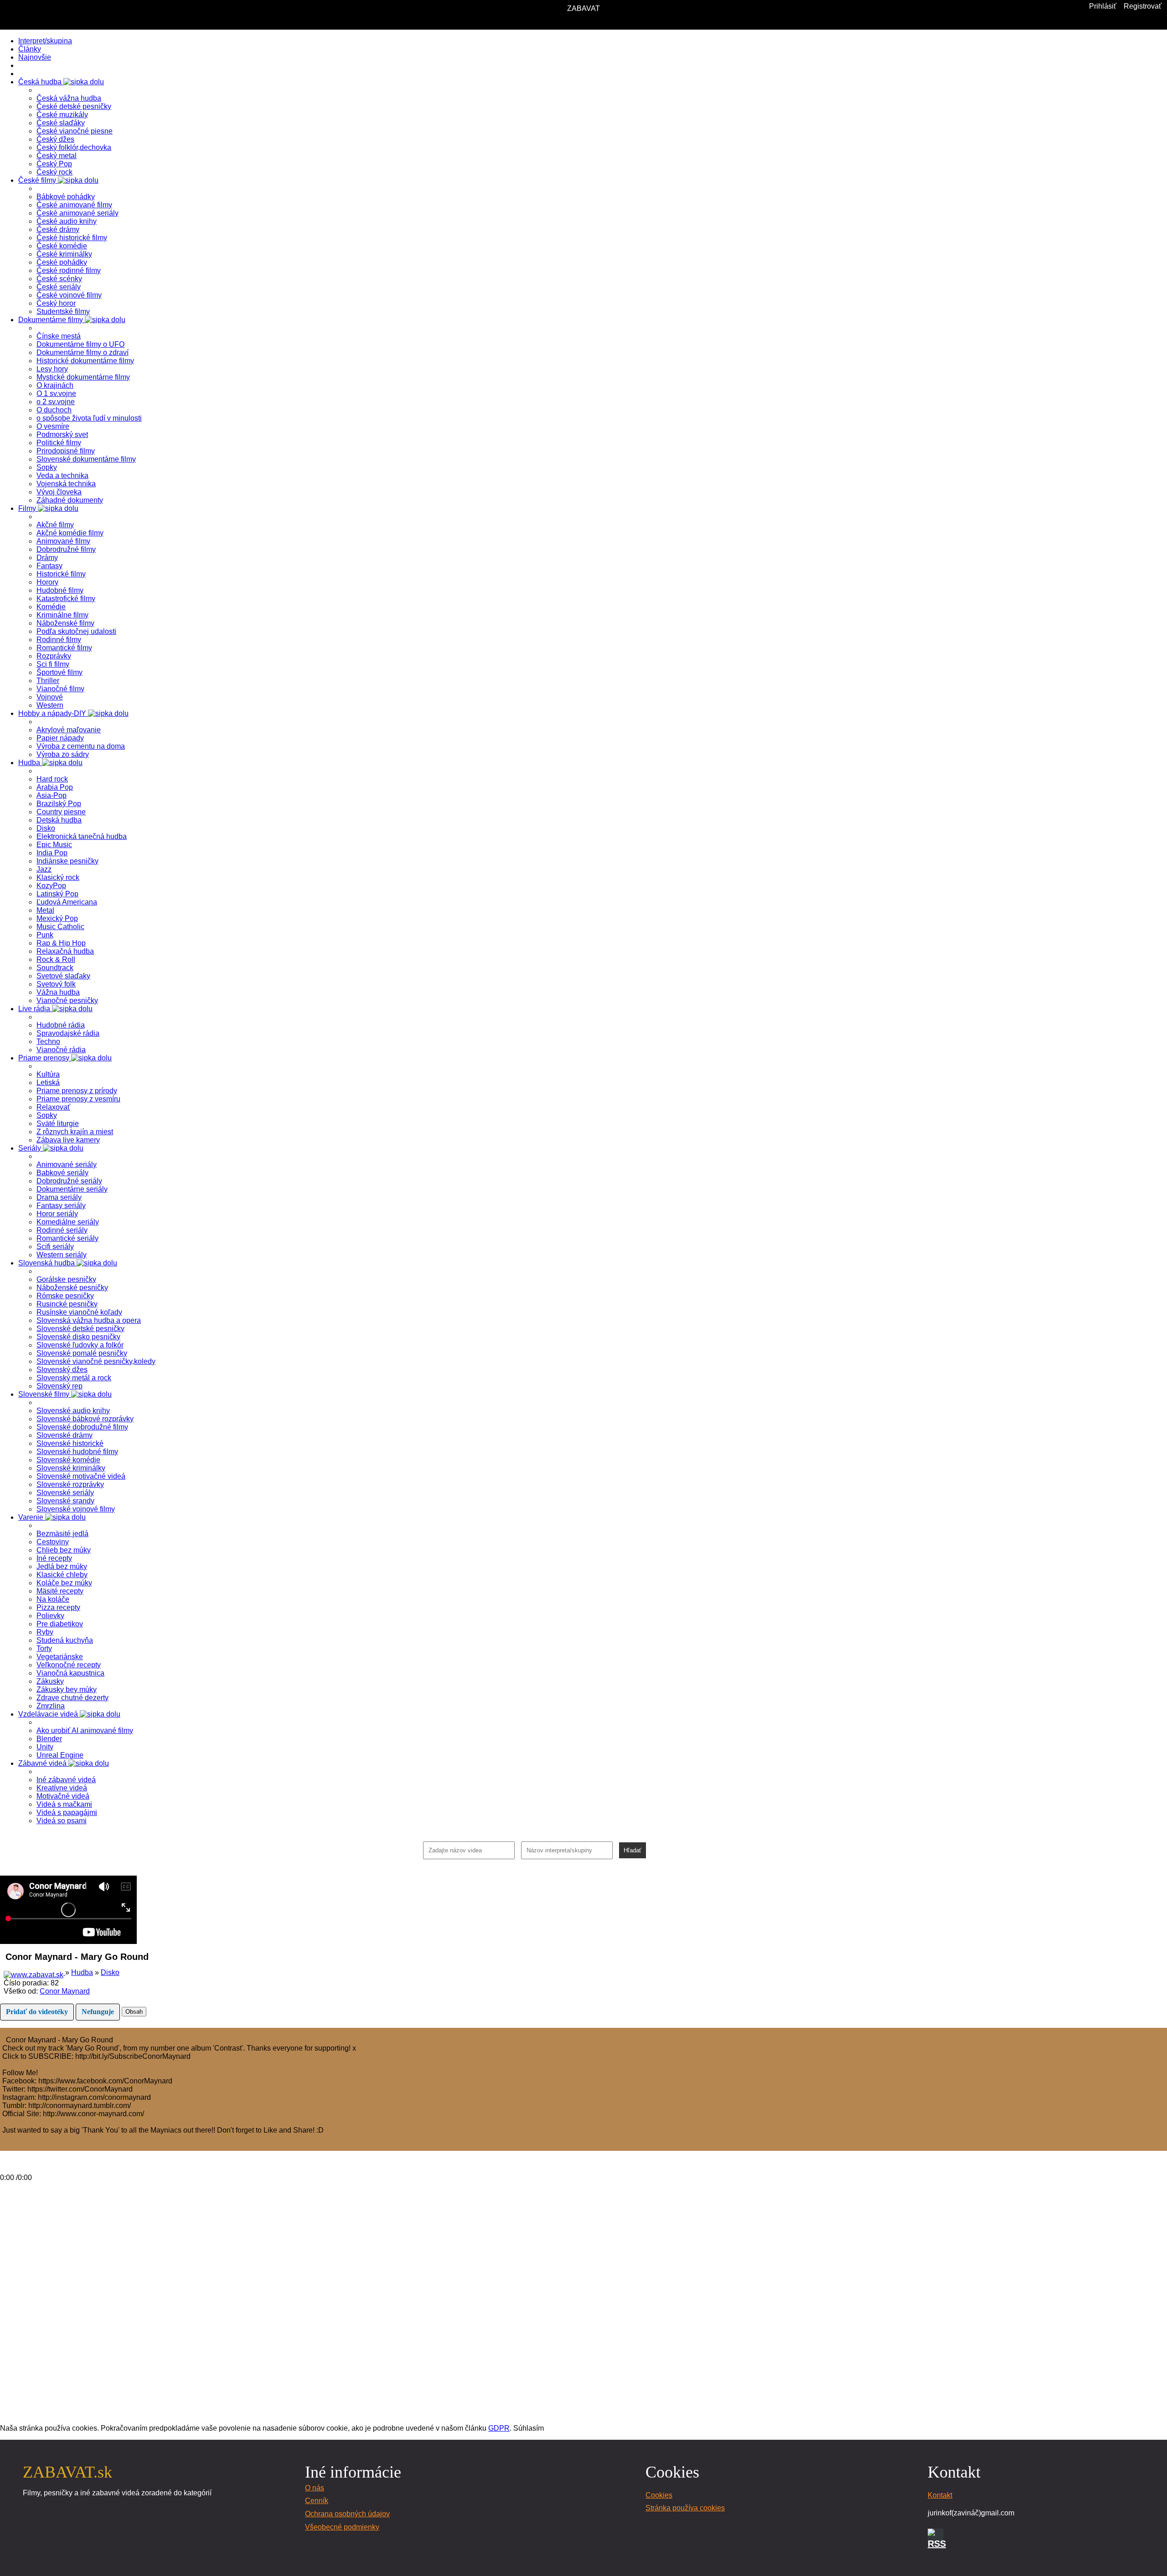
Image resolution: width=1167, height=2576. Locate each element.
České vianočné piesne (75, 131)
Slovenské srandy (65, 1501)
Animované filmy (63, 541)
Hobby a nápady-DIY (53, 713)
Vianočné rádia (61, 1050)
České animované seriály (77, 213)
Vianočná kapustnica (70, 1673)
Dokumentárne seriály (72, 1189)
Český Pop (54, 164)
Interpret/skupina (45, 41)
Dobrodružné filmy (66, 549)
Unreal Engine (60, 1755)
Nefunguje (98, 2012)
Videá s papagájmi (67, 1812)
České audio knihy (67, 221)
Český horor (56, 303)
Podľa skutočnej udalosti (76, 631)
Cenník (317, 2501)
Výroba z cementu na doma (81, 746)
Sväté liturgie (58, 1123)
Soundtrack (55, 968)
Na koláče (53, 1599)
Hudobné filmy (60, 590)
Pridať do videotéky (37, 2012)
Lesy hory (52, 369)
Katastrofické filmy (66, 599)
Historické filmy (61, 574)
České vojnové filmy (69, 295)
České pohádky (62, 262)
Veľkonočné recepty (69, 1665)
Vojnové (50, 697)
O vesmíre (53, 426)
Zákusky (50, 1681)
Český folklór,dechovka (74, 147)
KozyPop (51, 886)
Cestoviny (53, 1542)
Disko (46, 828)
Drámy (47, 558)
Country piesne (61, 812)
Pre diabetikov (60, 1624)
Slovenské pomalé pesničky (82, 1353)
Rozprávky (54, 656)
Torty (44, 1648)
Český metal (57, 156)
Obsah (134, 2012)
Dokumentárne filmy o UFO (80, 344)
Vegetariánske (60, 1657)
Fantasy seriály (61, 1206)
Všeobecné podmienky (342, 2527)
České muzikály (62, 115)
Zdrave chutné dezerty (72, 1698)
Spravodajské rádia (68, 1033)
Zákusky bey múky (67, 1689)
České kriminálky (64, 254)
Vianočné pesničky (67, 1000)
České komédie (62, 246)
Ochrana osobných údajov (347, 2514)
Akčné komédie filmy (70, 533)
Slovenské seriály (65, 1493)
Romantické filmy (64, 648)
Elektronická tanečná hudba (82, 836)
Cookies (659, 2495)
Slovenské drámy (65, 1435)
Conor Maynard (65, 1991)
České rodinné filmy (69, 270)
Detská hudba (59, 820)
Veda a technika (62, 476)
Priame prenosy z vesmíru (78, 1099)
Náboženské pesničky (72, 1288)
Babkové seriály (62, 1173)
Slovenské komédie (68, 1460)
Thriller (48, 681)
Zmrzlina (51, 1706)
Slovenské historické (70, 1443)
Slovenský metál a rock (74, 1378)
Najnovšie (35, 57)
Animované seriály (67, 1165)
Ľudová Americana (67, 902)
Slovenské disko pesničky (78, 1337)
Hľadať (633, 1850)
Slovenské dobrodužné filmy (82, 1427)
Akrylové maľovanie (69, 730)
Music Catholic (60, 927)
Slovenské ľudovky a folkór (80, 1345)
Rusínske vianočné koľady (79, 1312)
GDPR (499, 2428)
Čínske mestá (59, 336)
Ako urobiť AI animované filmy (85, 1730)
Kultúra (48, 1074)
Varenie (32, 1517)
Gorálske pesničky (66, 1279)
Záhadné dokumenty (70, 500)
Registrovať (1143, 6)
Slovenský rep (59, 1386)
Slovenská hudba (47, 1263)
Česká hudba (41, 82)
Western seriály (62, 1255)
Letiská (48, 1082)
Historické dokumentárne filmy (85, 361)
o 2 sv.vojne (56, 402)
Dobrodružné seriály (69, 1181)
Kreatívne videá (62, 1788)
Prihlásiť (1103, 6)
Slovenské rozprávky (70, 1484)
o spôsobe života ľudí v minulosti (89, 418)
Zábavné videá (43, 1763)
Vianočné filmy (60, 689)
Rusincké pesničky (67, 1304)
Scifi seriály (55, 1247)
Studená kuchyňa (65, 1640)
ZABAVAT (583, 8)
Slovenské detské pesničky (80, 1329)
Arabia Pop (55, 787)
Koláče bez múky (64, 1583)
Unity (45, 1747)
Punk (45, 935)
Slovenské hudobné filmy (77, 1452)
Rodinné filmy (59, 640)
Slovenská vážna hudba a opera (89, 1320)
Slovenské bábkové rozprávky (85, 1419)
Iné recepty (54, 1558)
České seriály (59, 287)
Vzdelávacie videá (49, 1714)
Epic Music (54, 845)
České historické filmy (72, 238)
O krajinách (55, 385)
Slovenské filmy (45, 1394)
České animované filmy (74, 205)
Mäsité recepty (60, 1591)
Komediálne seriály (68, 1222)
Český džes (55, 139)
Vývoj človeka (59, 492)
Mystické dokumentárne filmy (83, 377)
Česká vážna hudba (69, 98)
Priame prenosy (45, 1058)
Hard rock (52, 779)
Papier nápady (60, 738)
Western (50, 705)
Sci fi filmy (53, 664)
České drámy (58, 229)
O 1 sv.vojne (56, 393)
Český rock (54, 172)
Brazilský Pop (59, 804)
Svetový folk (56, 984)
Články (30, 49)
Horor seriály (57, 1214)
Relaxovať (53, 1107)
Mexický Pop (57, 918)
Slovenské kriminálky (71, 1468)
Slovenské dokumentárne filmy (86, 459)
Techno (48, 1041)
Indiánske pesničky (67, 861)
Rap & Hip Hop (61, 943)
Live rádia (35, 1009)
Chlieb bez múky (64, 1550)
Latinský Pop (57, 894)
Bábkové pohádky (66, 197)
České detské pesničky (74, 106)
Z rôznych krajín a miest (75, 1132)
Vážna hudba (58, 992)
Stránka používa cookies (685, 2508)
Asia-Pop (52, 795)
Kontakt (940, 2495)
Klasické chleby (62, 1575)
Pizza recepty (58, 1607)
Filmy (28, 508)
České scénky (59, 279)
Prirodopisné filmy (66, 451)
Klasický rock (58, 877)
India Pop (52, 853)
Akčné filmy (55, 525)
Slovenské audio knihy (73, 1411)
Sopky (47, 467)
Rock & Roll (56, 959)
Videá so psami (62, 1821)
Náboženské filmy (65, 623)
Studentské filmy (63, 311)
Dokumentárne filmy (52, 320)
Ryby (45, 1632)
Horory (47, 582)
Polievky (50, 1616)
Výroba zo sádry (63, 754)
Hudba (30, 763)
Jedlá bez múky (62, 1566)
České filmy (38, 180)
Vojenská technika (66, 484)
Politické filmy (59, 443)
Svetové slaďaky (63, 976)
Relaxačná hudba (65, 951)
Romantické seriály (67, 1238)
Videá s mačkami (64, 1804)
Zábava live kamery (68, 1140)
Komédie (51, 607)
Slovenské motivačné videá (81, 1476)
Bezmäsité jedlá (62, 1534)
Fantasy (49, 566)
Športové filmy (59, 672)
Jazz (44, 869)
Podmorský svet (62, 434)
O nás (315, 2488)
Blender (49, 1739)
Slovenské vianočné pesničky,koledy (96, 1361)
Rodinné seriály (62, 1230)
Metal (45, 910)
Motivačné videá (63, 1796)
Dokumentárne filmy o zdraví (83, 352)
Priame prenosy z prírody (77, 1091)
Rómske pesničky (65, 1296)
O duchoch (54, 410)
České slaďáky (61, 123)
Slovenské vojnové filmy (76, 1509)
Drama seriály (59, 1197)
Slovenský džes (62, 1370)
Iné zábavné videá (66, 1780)
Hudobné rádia (61, 1025)
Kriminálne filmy (62, 615)
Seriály (31, 1148)
